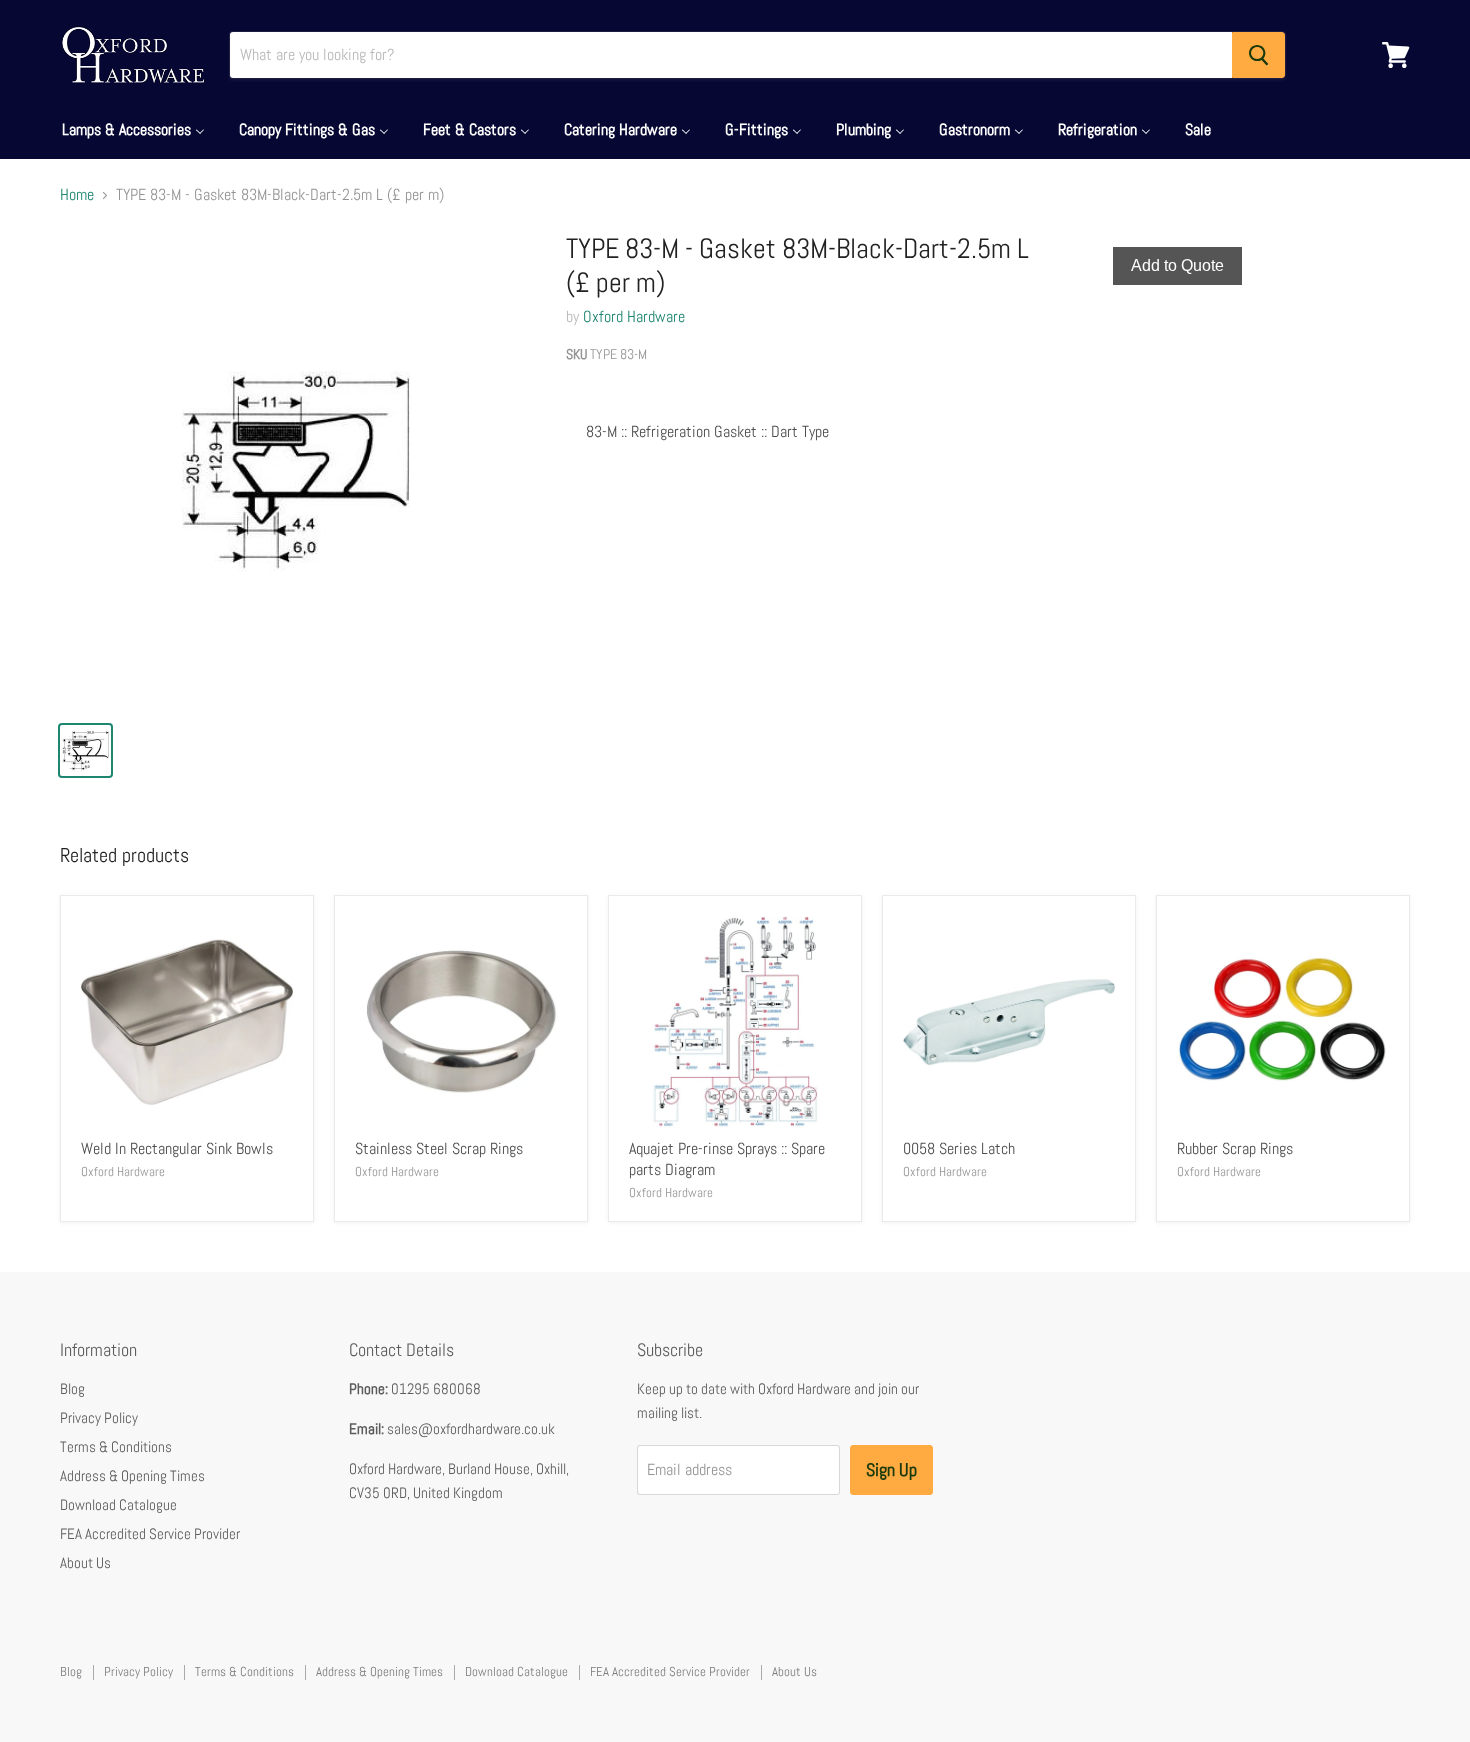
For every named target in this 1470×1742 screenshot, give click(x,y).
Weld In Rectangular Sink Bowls (177, 1148)
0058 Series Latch (959, 1148)
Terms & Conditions (116, 1446)
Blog (72, 1388)
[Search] (1258, 55)
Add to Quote (1177, 265)
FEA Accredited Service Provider (150, 1533)
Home (77, 195)
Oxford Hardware (634, 316)
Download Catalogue (118, 1504)
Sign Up (891, 1469)
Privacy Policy (99, 1417)
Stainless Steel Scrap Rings (439, 1148)
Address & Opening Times (132, 1475)
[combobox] (731, 55)
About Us (85, 1562)
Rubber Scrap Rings (1235, 1148)
